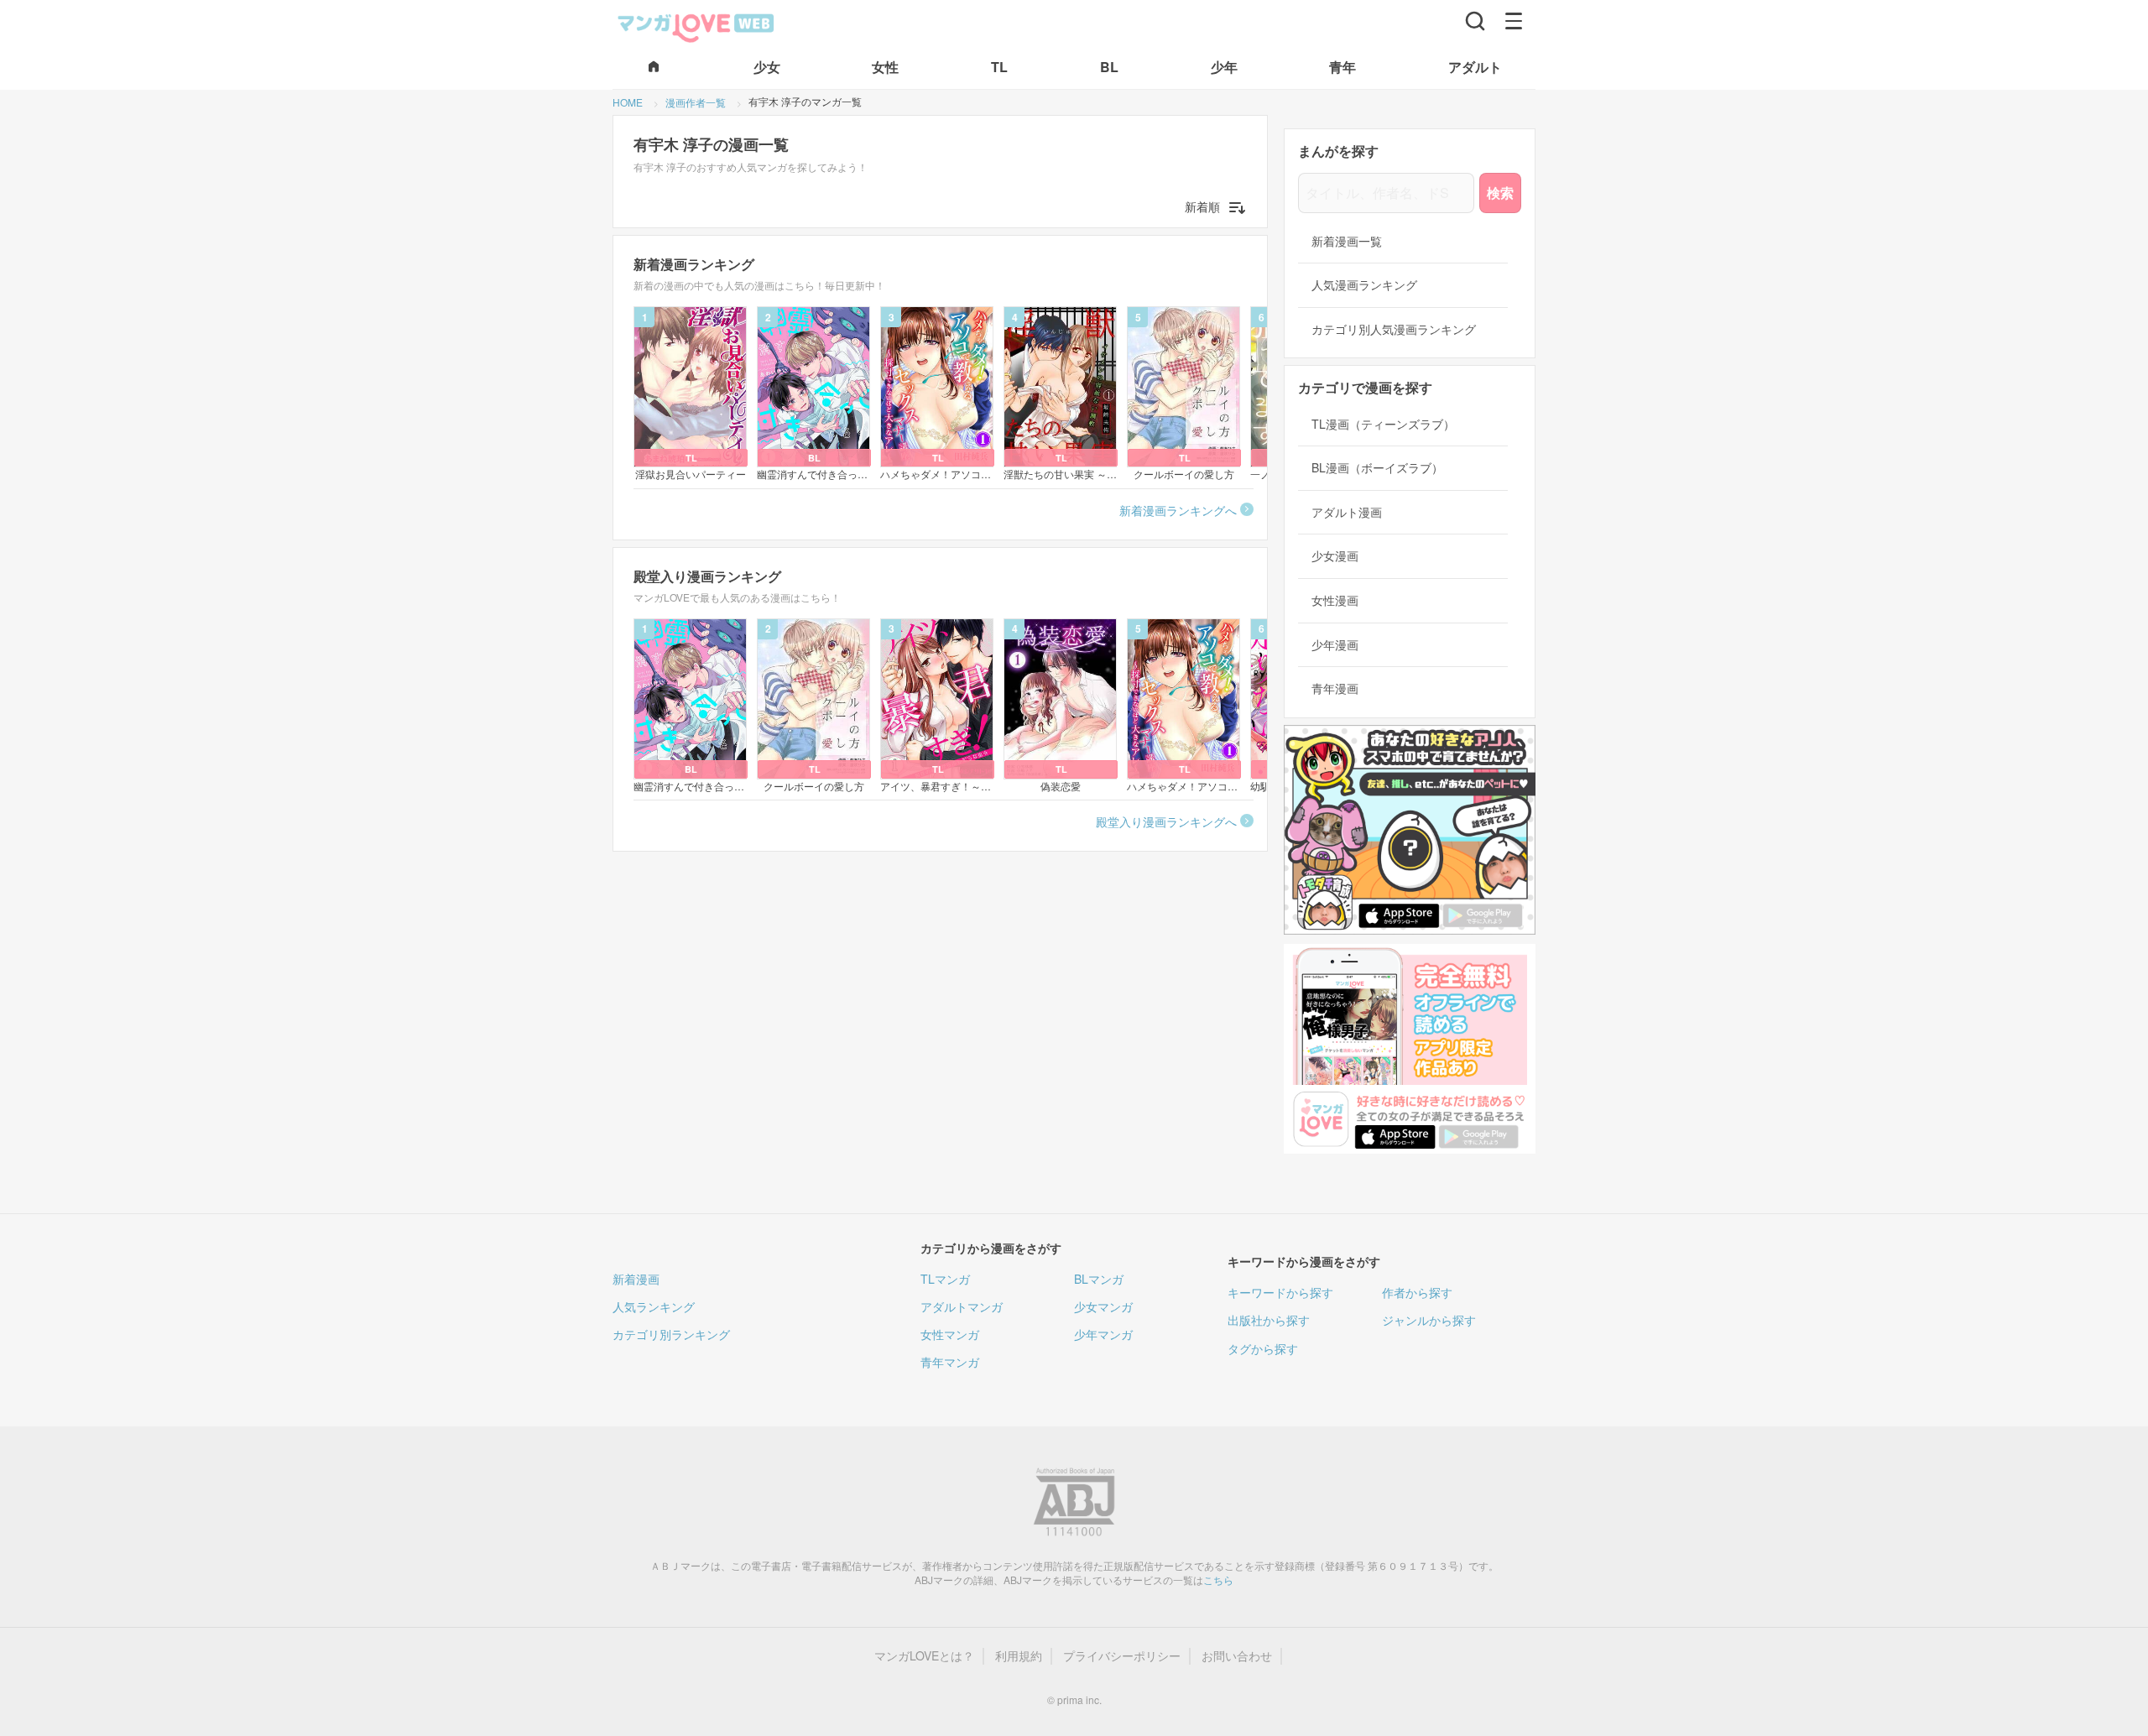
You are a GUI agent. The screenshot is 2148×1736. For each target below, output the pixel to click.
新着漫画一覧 (1347, 241)
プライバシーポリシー (1122, 1656)
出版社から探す (1269, 1320)
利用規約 (1019, 1656)
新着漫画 (636, 1279)
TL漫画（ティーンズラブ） (1383, 424)
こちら (1218, 1580)
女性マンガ (950, 1334)
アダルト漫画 (1347, 512)
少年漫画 (1335, 645)
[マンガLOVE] (696, 26)
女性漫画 (1335, 600)
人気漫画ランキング (1364, 285)
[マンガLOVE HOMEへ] (654, 68)
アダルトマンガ (962, 1306)
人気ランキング (654, 1306)
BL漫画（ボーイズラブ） (1377, 468)
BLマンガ (1099, 1279)
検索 (1500, 193)
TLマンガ (945, 1279)
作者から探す (1417, 1292)
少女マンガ (1103, 1306)
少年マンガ (1103, 1334)
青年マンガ (950, 1362)
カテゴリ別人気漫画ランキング (1394, 329)
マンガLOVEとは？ (924, 1656)
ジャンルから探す (1429, 1320)
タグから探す (1263, 1348)
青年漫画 (1335, 688)
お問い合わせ (1237, 1656)
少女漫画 (1335, 556)
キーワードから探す (1280, 1292)
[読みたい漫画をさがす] (1475, 21)
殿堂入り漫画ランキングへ (1166, 821)
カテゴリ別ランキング (671, 1334)
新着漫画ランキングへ (1178, 510)
